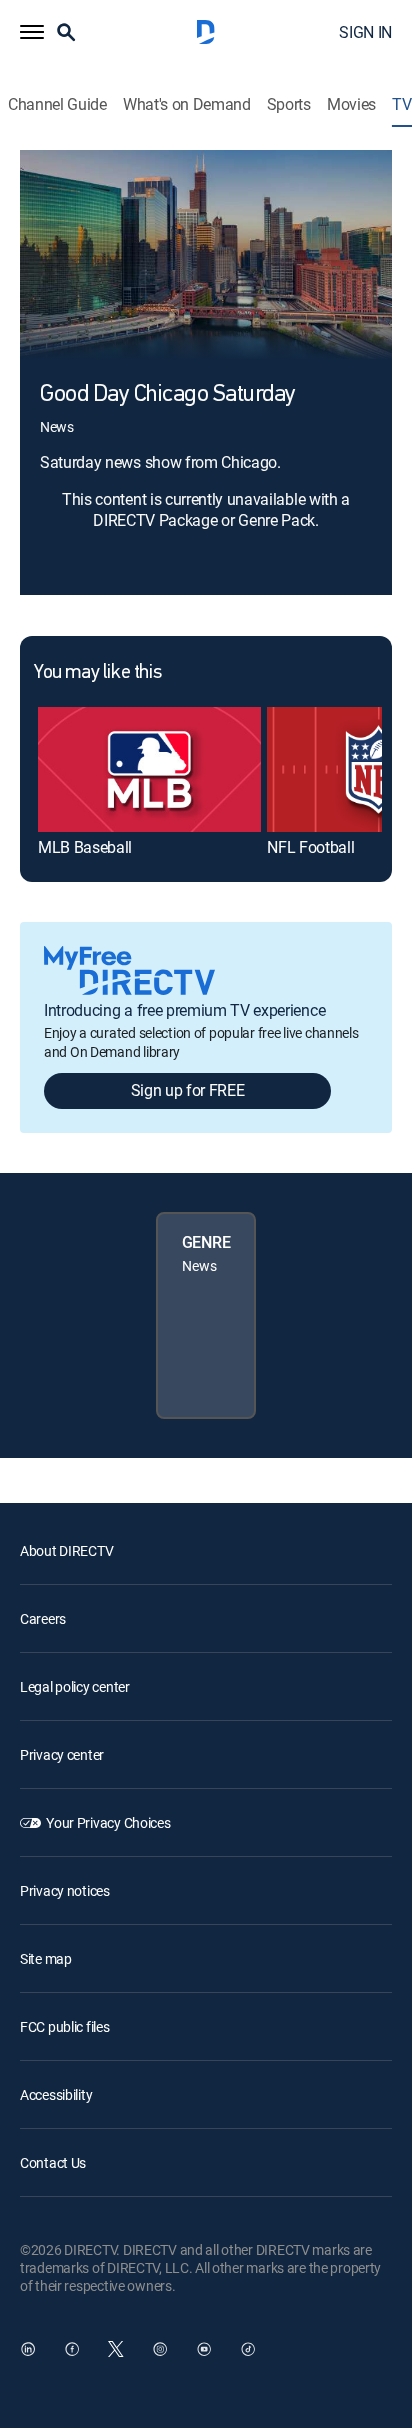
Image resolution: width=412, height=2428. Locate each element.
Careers (43, 1618)
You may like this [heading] (97, 673)
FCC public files (65, 2026)
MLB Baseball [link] (85, 847)
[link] (149, 769)
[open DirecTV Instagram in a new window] (160, 2349)
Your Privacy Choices (108, 1822)
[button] (32, 32)
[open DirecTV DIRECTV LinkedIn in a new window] (28, 2349)
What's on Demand (187, 104)
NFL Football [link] (310, 847)
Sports (289, 104)
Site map (46, 1958)
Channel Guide (57, 104)
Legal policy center (75, 1686)
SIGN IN (365, 32)
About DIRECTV (66, 1550)
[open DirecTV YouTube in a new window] (204, 2349)
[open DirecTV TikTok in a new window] (248, 2349)
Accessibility (56, 2094)
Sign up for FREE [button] (188, 1090)
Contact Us (53, 2162)
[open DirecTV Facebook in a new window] (72, 2349)
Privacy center (62, 1754)
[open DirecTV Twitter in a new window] (116, 2349)
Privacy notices (65, 1890)
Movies (351, 104)
